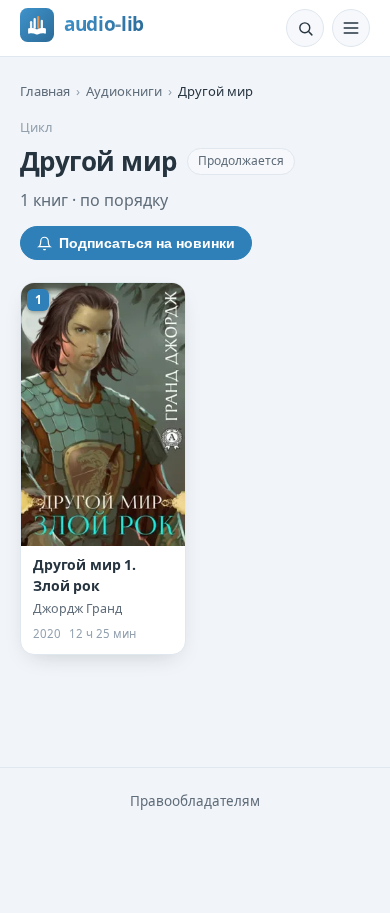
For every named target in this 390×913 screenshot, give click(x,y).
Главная (45, 91)
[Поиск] (305, 28)
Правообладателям (195, 801)
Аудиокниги (124, 91)
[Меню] (351, 28)
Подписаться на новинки (147, 243)
